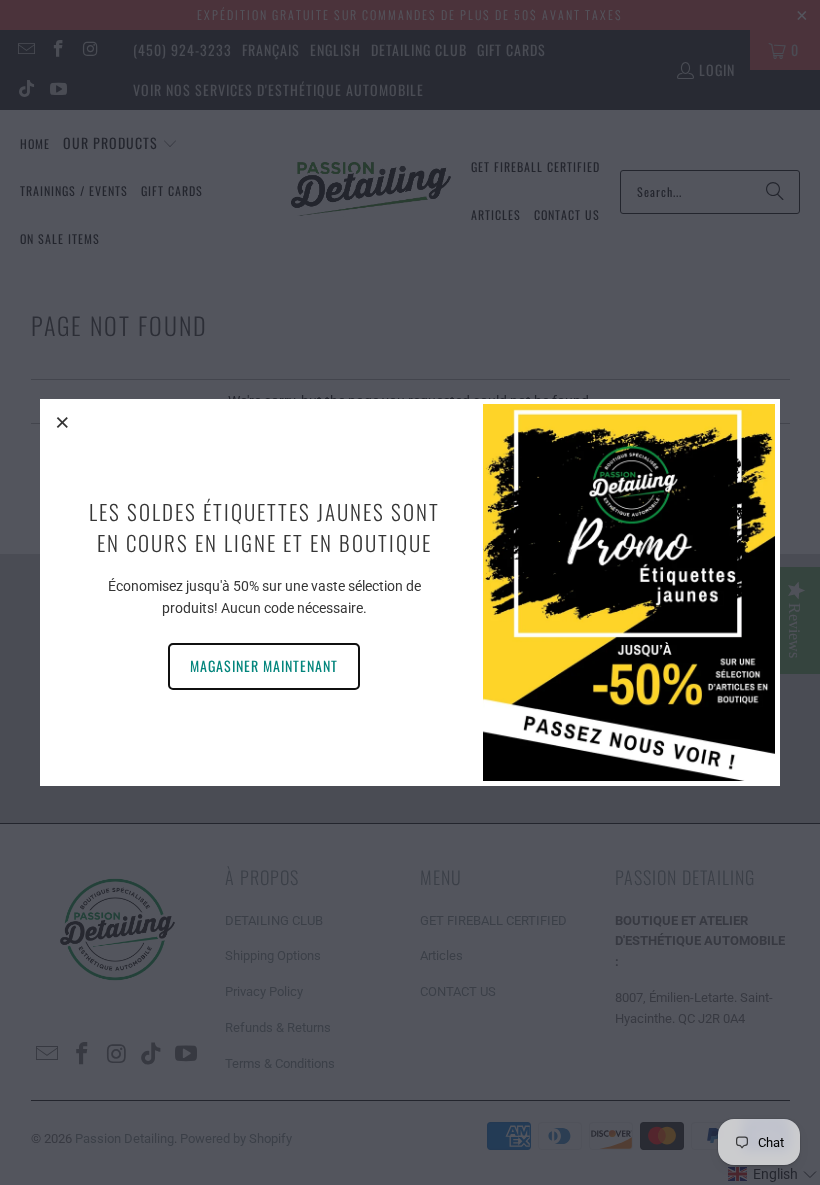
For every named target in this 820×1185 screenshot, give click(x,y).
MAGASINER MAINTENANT (264, 665)
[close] (63, 422)
